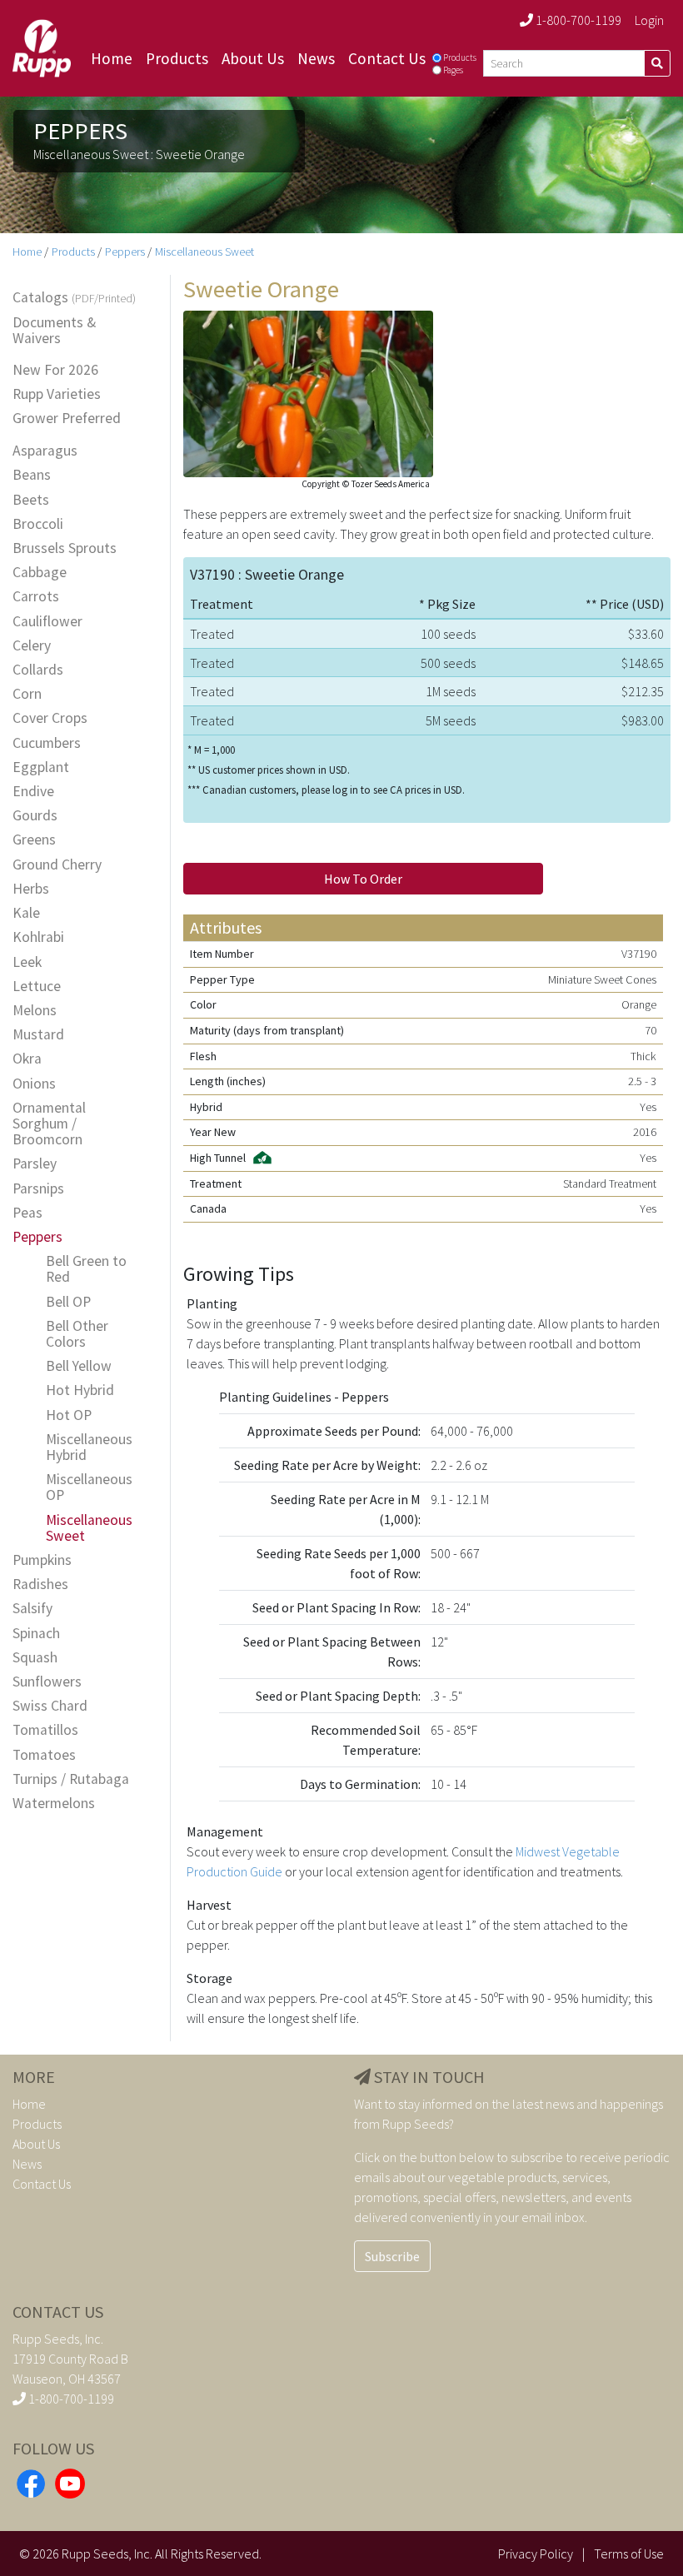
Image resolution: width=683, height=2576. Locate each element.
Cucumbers (47, 743)
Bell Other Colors (77, 1334)
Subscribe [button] (392, 2256)
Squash (35, 1658)
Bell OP (68, 1302)
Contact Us (387, 58)
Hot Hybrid (80, 1390)
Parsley (35, 1164)
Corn (27, 694)
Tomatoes (44, 1755)
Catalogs (74, 298)
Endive (33, 792)
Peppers (125, 252)
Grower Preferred (67, 419)
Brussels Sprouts (65, 548)
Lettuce (37, 987)
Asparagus (45, 451)
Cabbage (40, 573)
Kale (26, 913)
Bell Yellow (79, 1366)
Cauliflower (47, 622)
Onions (34, 1084)
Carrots (36, 597)
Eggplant (41, 767)
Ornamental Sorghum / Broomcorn (49, 1124)
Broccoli (38, 524)
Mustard (38, 1035)
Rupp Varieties (57, 394)
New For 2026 (55, 370)
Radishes (40, 1584)
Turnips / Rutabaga (71, 1779)
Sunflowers (47, 1682)
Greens (34, 840)
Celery (32, 646)
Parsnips (38, 1189)
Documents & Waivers (54, 331)
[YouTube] (70, 2481)
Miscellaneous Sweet (204, 252)
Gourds (35, 816)
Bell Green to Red (86, 1269)
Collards (38, 670)
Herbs (31, 889)
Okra (27, 1059)
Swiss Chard (50, 1706)
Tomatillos (45, 1730)
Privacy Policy (536, 2554)
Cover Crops (50, 718)
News (316, 58)
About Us (253, 58)
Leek (27, 962)
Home (112, 58)
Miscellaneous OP (89, 1487)
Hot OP (69, 1415)
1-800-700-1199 (577, 20)
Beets (31, 500)
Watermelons (54, 1804)
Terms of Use (629, 2554)
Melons (35, 1011)
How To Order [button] (363, 879)
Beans (32, 475)
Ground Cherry (57, 865)
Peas (27, 1213)
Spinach (36, 1634)
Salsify (32, 1609)
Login (649, 20)
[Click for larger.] (308, 391)
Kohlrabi (38, 937)
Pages (453, 70)
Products (177, 58)
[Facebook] (31, 2481)
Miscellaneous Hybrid (89, 1447)
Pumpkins (42, 1560)
